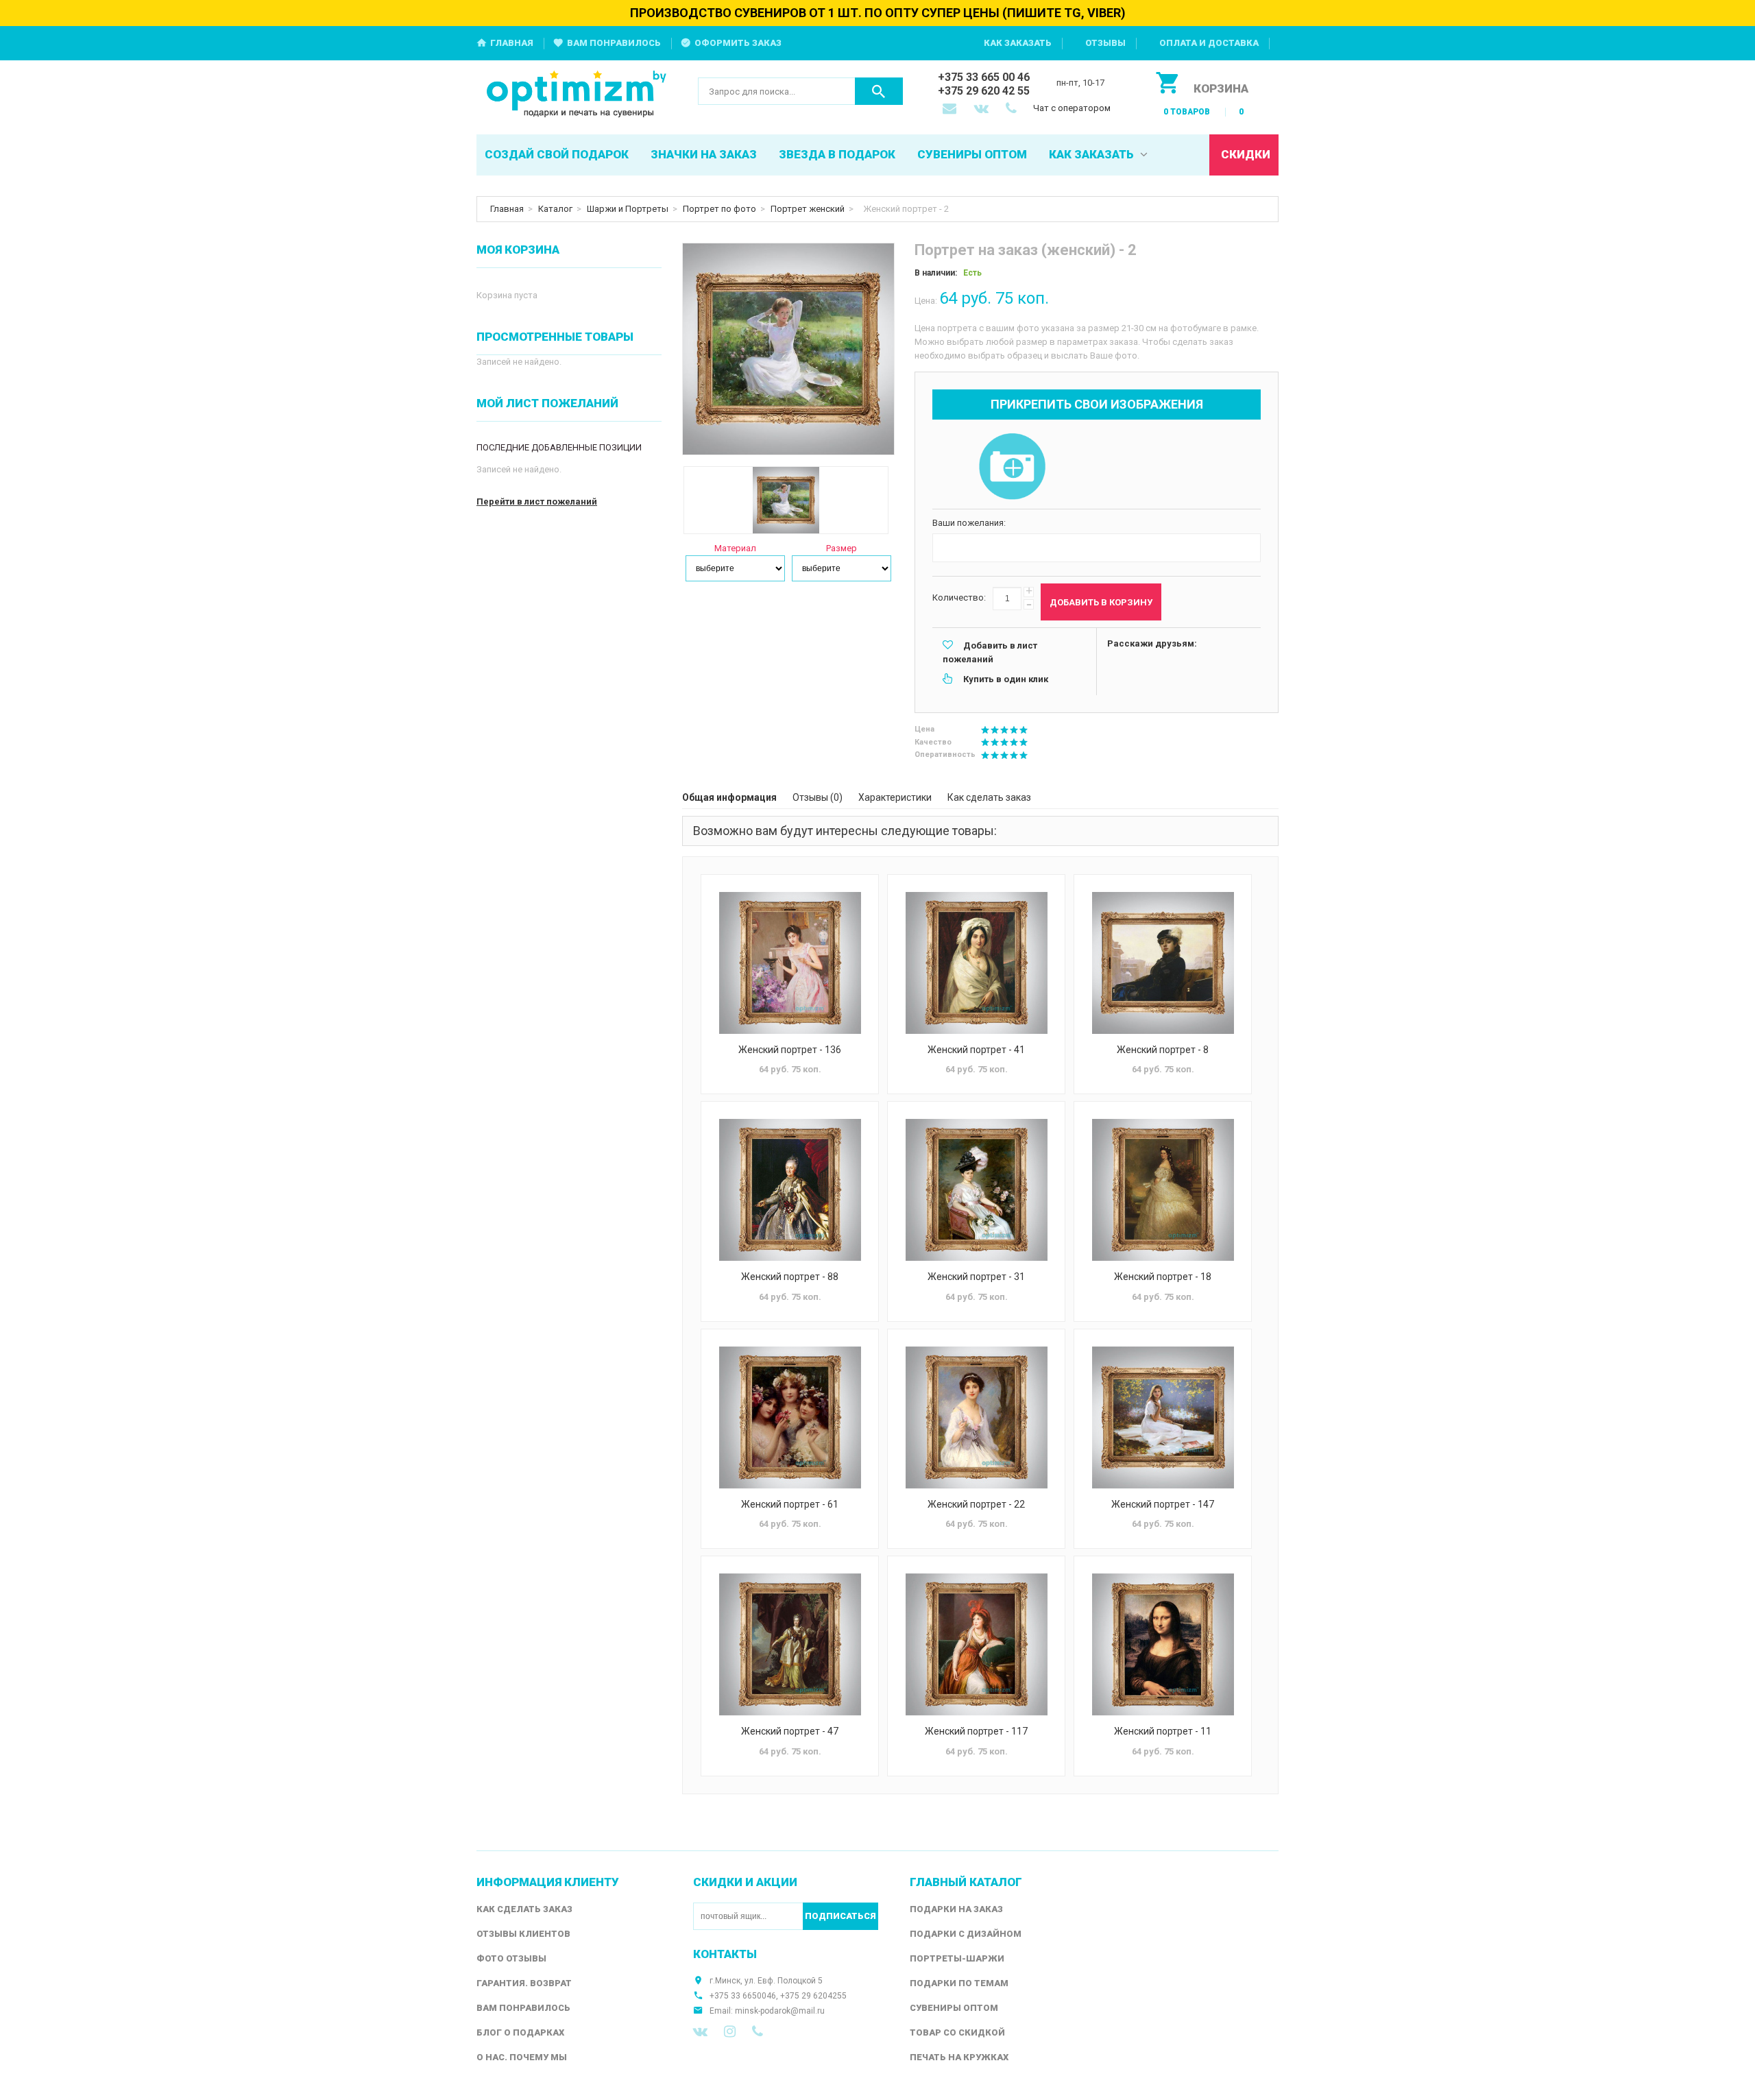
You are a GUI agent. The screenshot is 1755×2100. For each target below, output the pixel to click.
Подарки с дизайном (966, 1934)
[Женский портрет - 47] (790, 1644)
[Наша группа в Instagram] (730, 2031)
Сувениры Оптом (954, 2008)
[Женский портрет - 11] (1163, 1644)
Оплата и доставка (1209, 43)
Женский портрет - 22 (976, 1504)
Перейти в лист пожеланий (537, 502)
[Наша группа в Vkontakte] (700, 2031)
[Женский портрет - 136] (790, 963)
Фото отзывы (511, 1958)
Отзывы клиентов (523, 1934)
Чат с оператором (1072, 108)
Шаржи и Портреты (628, 209)
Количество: (959, 598)
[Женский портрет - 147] (1163, 1417)
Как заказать (1018, 43)
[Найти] (879, 91)
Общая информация (729, 797)
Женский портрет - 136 (790, 1050)
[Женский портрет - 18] (1163, 1190)
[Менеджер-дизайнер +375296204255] (1014, 110)
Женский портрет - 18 (1163, 1277)
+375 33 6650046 (743, 1996)
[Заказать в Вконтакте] (982, 110)
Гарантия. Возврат (524, 1983)
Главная (512, 43)
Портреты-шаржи (957, 1958)
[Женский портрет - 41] (976, 963)
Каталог (555, 209)
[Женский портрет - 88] (790, 1190)
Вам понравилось (614, 43)
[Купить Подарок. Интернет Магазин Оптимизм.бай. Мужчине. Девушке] (577, 95)
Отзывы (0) (818, 797)
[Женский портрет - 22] (976, 1417)
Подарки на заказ (956, 1909)
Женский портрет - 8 (1163, 1050)
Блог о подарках (520, 2032)
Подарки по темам (959, 1983)
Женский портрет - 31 (976, 1277)
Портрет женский (808, 209)
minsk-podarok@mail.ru (780, 2011)
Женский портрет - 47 (790, 1731)
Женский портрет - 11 (1163, 1731)
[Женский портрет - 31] (976, 1190)
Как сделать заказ (989, 797)
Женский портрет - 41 (976, 1050)
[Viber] (758, 2031)
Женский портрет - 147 (1163, 1504)
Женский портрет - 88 (790, 1277)
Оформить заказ (738, 43)
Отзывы (1105, 43)
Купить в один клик (1006, 679)
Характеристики (895, 797)
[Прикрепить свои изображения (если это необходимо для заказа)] (1012, 468)
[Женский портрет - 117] (976, 1644)
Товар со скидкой (957, 2032)
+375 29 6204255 (813, 1996)
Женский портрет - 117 (976, 1731)
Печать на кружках (959, 2057)
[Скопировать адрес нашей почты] (951, 110)
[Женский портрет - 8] (1163, 963)
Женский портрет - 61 (790, 1504)
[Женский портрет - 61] (790, 1417)
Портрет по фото (719, 209)
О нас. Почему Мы (522, 2057)
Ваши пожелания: (969, 523)
